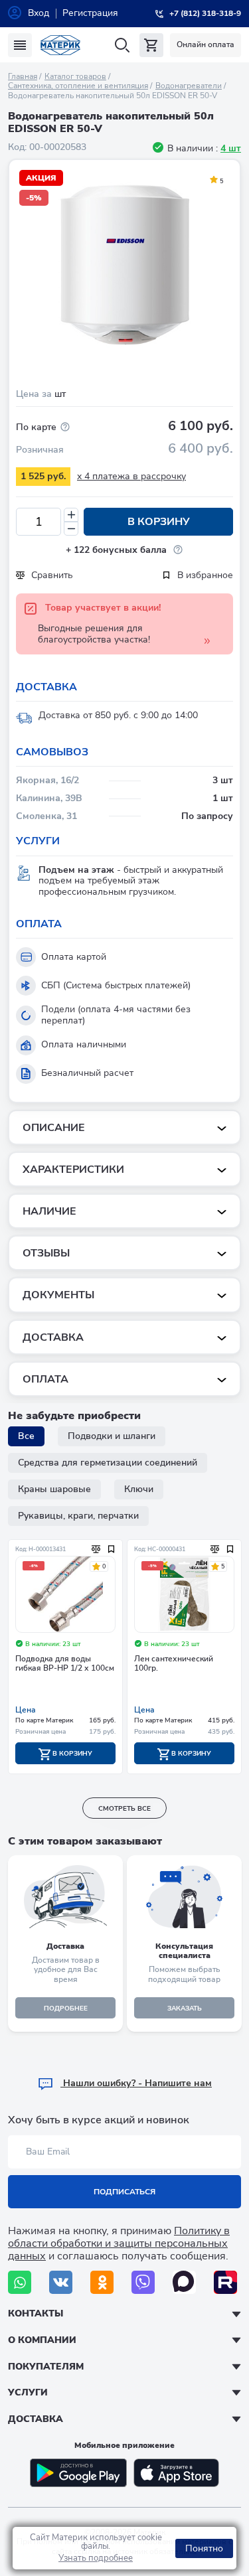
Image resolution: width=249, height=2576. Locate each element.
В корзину (159, 522)
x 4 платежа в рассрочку (131, 476)
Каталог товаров (75, 76)
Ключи (139, 1489)
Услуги (28, 2392)
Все (26, 1436)
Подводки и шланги (112, 1436)
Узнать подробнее (96, 2558)
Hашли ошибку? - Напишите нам (136, 2083)
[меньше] (71, 529)
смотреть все (124, 1809)
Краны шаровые (54, 1489)
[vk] (61, 2282)
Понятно (204, 2548)
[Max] (184, 2282)
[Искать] (122, 45)
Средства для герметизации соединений (108, 1463)
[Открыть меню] (20, 45)
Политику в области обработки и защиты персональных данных (119, 2243)
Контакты (36, 2313)
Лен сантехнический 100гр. (174, 1664)
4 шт (231, 148)
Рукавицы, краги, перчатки (78, 1516)
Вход (39, 13)
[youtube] (225, 2282)
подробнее (66, 2008)
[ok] (102, 2282)
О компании (42, 2340)
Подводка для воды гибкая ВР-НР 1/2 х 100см (65, 1664)
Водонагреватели (189, 86)
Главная (23, 76)
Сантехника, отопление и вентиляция (78, 86)
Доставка (36, 2419)
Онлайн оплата (206, 44)
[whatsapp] (20, 2282)
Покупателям (46, 2367)
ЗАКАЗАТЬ (185, 2008)
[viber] (143, 2282)
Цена (26, 1710)
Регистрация (90, 13)
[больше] (71, 515)
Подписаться (124, 2192)
